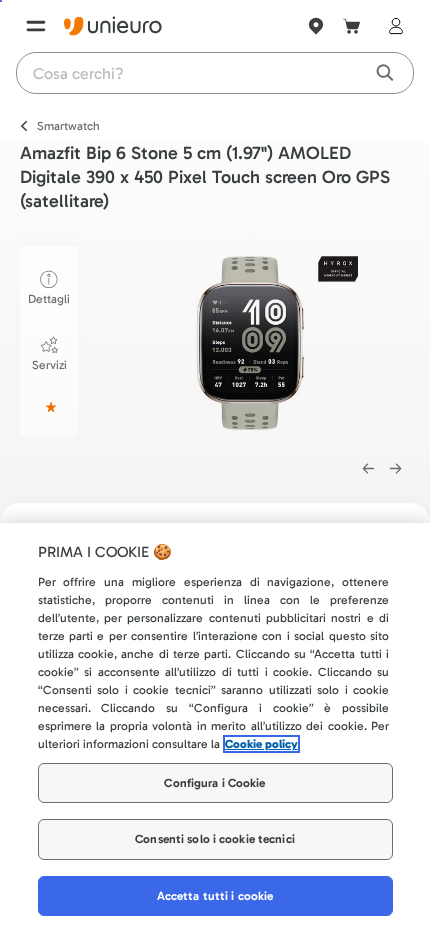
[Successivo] (396, 469)
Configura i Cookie (214, 783)
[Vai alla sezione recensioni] (49, 407)
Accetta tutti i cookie (215, 896)
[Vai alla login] (392, 26)
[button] (264, 342)
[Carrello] (352, 26)
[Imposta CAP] (316, 26)
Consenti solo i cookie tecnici (215, 839)
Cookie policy (261, 744)
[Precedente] (368, 469)
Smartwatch (68, 126)
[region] (215, 727)
